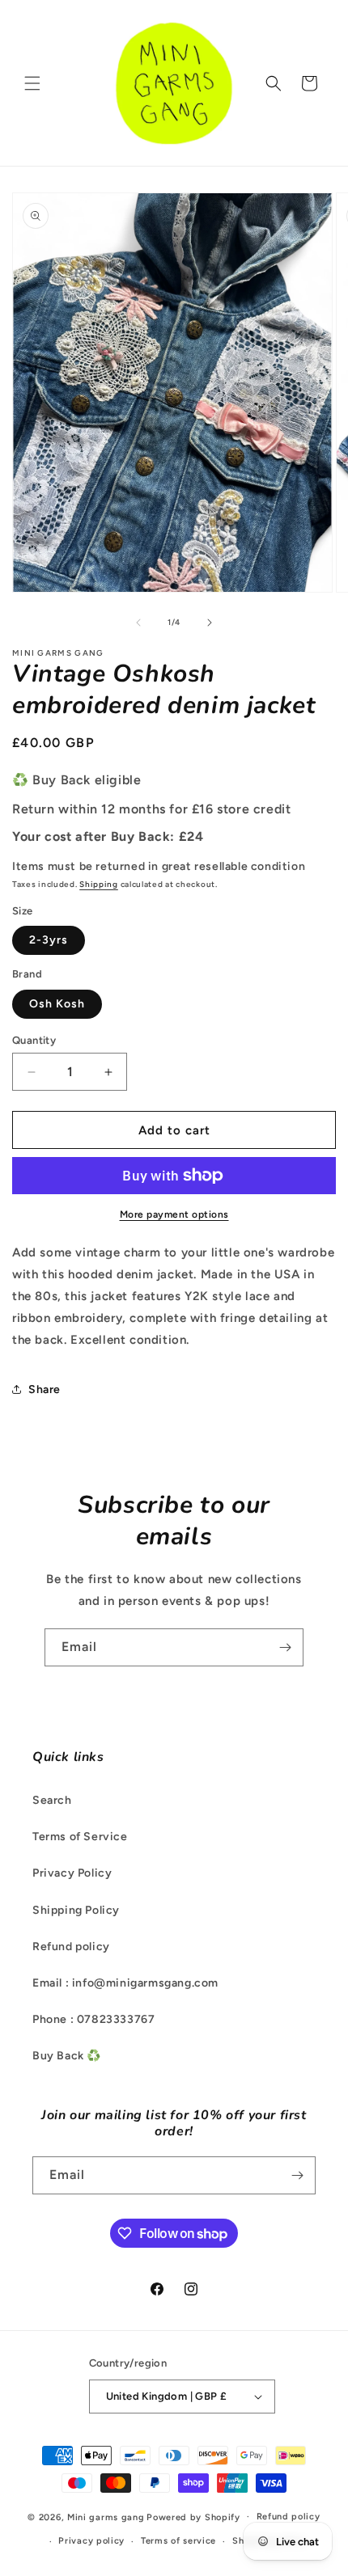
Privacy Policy (72, 1873)
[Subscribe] (285, 1647)
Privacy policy (91, 2541)
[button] (32, 83)
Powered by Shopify (193, 2517)
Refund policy (71, 1947)
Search (52, 1800)
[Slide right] (210, 623)
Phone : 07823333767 (93, 2019)
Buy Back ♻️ (67, 2056)
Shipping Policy (76, 1910)
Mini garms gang (106, 2517)
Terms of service (178, 2541)
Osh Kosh (57, 1004)
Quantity (34, 1040)
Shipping (99, 884)
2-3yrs (49, 940)
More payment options (174, 1214)
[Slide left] (138, 623)
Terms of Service (80, 1837)
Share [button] (45, 1389)
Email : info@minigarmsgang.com (125, 1983)
